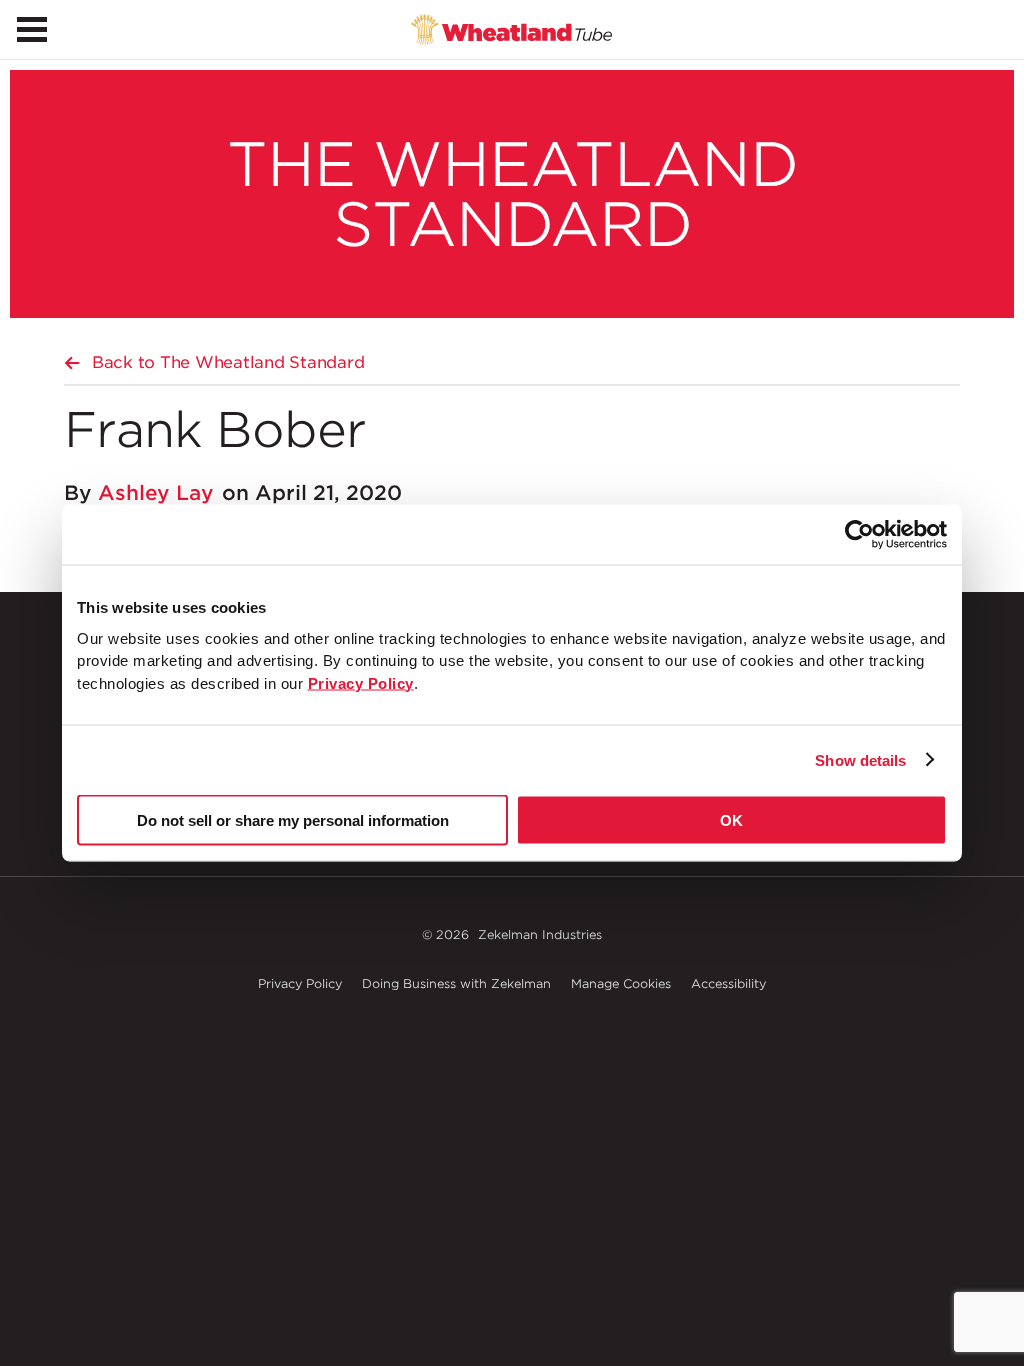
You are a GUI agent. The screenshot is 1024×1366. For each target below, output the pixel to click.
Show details (860, 759)
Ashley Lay (156, 493)
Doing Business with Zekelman (456, 983)
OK (731, 820)
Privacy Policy (300, 983)
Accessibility (728, 983)
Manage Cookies (621, 983)
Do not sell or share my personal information (293, 820)
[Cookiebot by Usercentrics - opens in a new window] (859, 535)
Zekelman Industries (540, 934)
